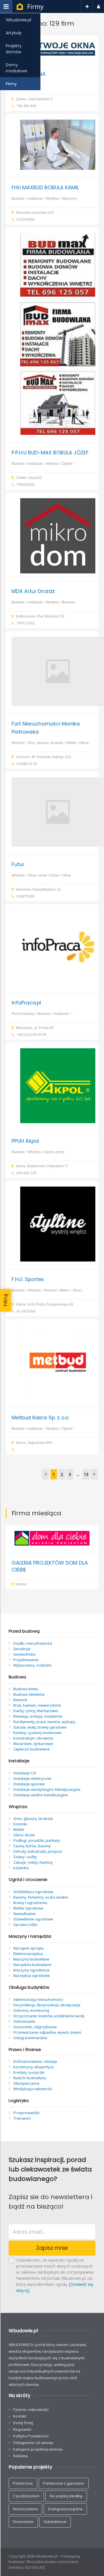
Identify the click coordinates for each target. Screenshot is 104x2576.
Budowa (18, 199)
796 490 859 (26, 106)
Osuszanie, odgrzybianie (35, 2027)
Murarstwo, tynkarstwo (33, 1744)
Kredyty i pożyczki (29, 2072)
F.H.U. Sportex (28, 1279)
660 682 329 (26, 1173)
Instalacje (35, 199)
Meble (71, 743)
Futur (18, 864)
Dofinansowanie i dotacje (35, 2061)
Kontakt (20, 2416)
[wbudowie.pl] (20, 7)
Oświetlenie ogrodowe (33, 1919)
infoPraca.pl (26, 1003)
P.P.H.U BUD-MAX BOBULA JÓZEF (50, 453)
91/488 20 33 (27, 764)
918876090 (26, 896)
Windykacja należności (33, 2089)
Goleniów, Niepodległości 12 (38, 889)
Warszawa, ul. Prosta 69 (35, 1028)
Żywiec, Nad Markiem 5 (34, 99)
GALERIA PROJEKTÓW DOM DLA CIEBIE (50, 1566)
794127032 (26, 623)
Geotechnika (24, 1654)
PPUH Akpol (25, 1141)
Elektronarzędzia (28, 1954)
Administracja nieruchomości (38, 1999)
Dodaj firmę (23, 2423)
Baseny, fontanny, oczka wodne (41, 1897)
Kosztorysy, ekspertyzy (34, 2067)
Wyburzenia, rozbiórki (32, 1665)
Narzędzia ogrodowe (32, 1976)
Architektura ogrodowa (33, 1892)
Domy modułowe (16, 68)
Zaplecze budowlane (31, 1749)
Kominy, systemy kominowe (37, 1733)
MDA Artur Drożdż (33, 591)
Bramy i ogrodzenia (30, 1903)
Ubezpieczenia (26, 2083)
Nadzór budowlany (30, 2078)
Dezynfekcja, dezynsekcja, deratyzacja (47, 2005)
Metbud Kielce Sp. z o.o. (40, 1418)
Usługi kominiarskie (30, 2038)
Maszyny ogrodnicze (31, 1970)
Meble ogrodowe (28, 1908)
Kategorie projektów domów (38, 2449)
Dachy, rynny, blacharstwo (36, 1711)
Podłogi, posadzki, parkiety (37, 1840)
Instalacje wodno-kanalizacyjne (41, 1795)
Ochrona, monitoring (31, 2010)
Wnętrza (52, 199)
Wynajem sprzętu (29, 1948)
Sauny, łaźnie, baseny (32, 1846)
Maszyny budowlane (31, 1959)
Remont (50, 1290)
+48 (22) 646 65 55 (31, 1035)
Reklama (20, 2456)
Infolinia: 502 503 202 (27, 2567)
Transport (22, 2118)
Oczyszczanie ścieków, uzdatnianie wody (49, 2016)
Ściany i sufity (25, 1857)
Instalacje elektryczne (32, 1778)
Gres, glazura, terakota (45, 743)
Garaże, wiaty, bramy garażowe (40, 1727)
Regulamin (22, 2429)
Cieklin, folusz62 (29, 478)
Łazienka (21, 1868)
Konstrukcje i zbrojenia (33, 1738)
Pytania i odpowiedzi (31, 2409)
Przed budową (23, 1014)
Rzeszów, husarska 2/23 (35, 213)
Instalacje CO (25, 1773)
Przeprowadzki (26, 2113)
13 (86, 1474)
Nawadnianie (25, 1914)
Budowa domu (26, 1689)
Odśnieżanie (24, 2021)
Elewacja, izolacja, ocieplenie (38, 1716)
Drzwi (55, 875)
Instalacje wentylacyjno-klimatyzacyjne (47, 1789)
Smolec (21, 1584)
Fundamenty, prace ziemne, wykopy (44, 1722)
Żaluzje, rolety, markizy (33, 1862)
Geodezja (22, 1649)
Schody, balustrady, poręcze (38, 1851)
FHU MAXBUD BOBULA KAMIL (45, 188)
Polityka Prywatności (31, 2436)
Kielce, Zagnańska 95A (34, 1443)
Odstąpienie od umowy (33, 2443)
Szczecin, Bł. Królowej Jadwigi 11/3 (43, 757)
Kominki (20, 1824)
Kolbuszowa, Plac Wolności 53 (40, 616)
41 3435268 (26, 1311)
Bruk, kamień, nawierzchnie (37, 1705)
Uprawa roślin (25, 1925)
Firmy (35, 7)
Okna (67, 875)
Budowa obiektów (29, 1694)
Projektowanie (26, 1660)
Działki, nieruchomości (33, 1643)
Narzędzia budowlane (32, 1965)
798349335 (26, 485)
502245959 (26, 220)
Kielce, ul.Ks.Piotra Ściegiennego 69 (44, 1304)
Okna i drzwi (37, 875)
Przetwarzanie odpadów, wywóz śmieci (47, 2032)
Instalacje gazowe (29, 1784)
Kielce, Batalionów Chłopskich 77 (42, 1166)
